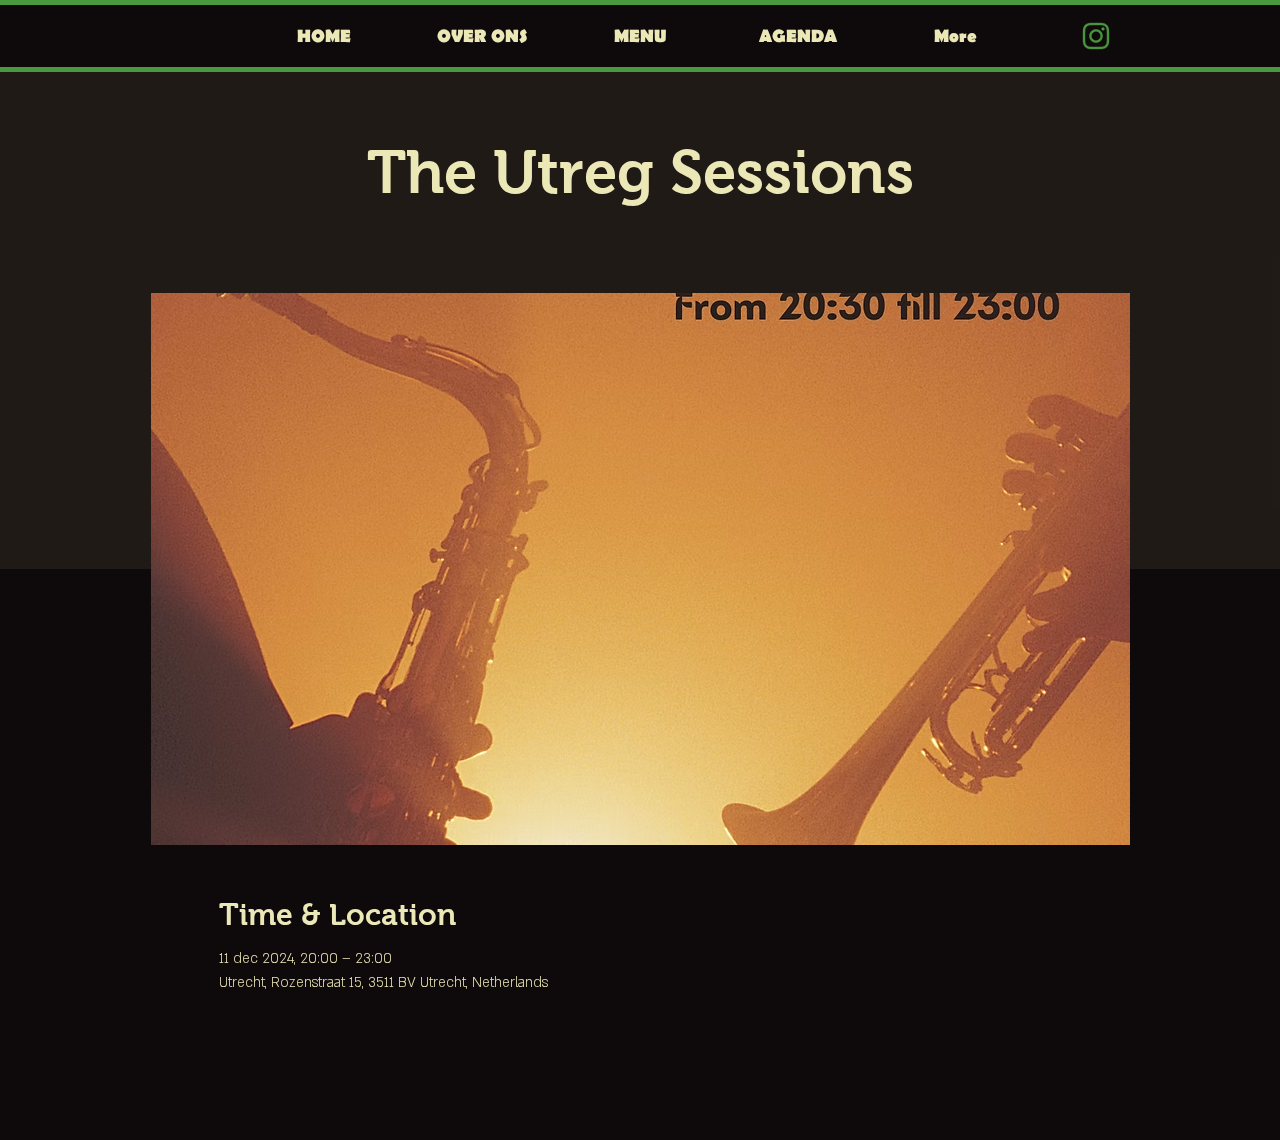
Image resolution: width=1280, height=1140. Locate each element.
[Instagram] (1096, 36)
